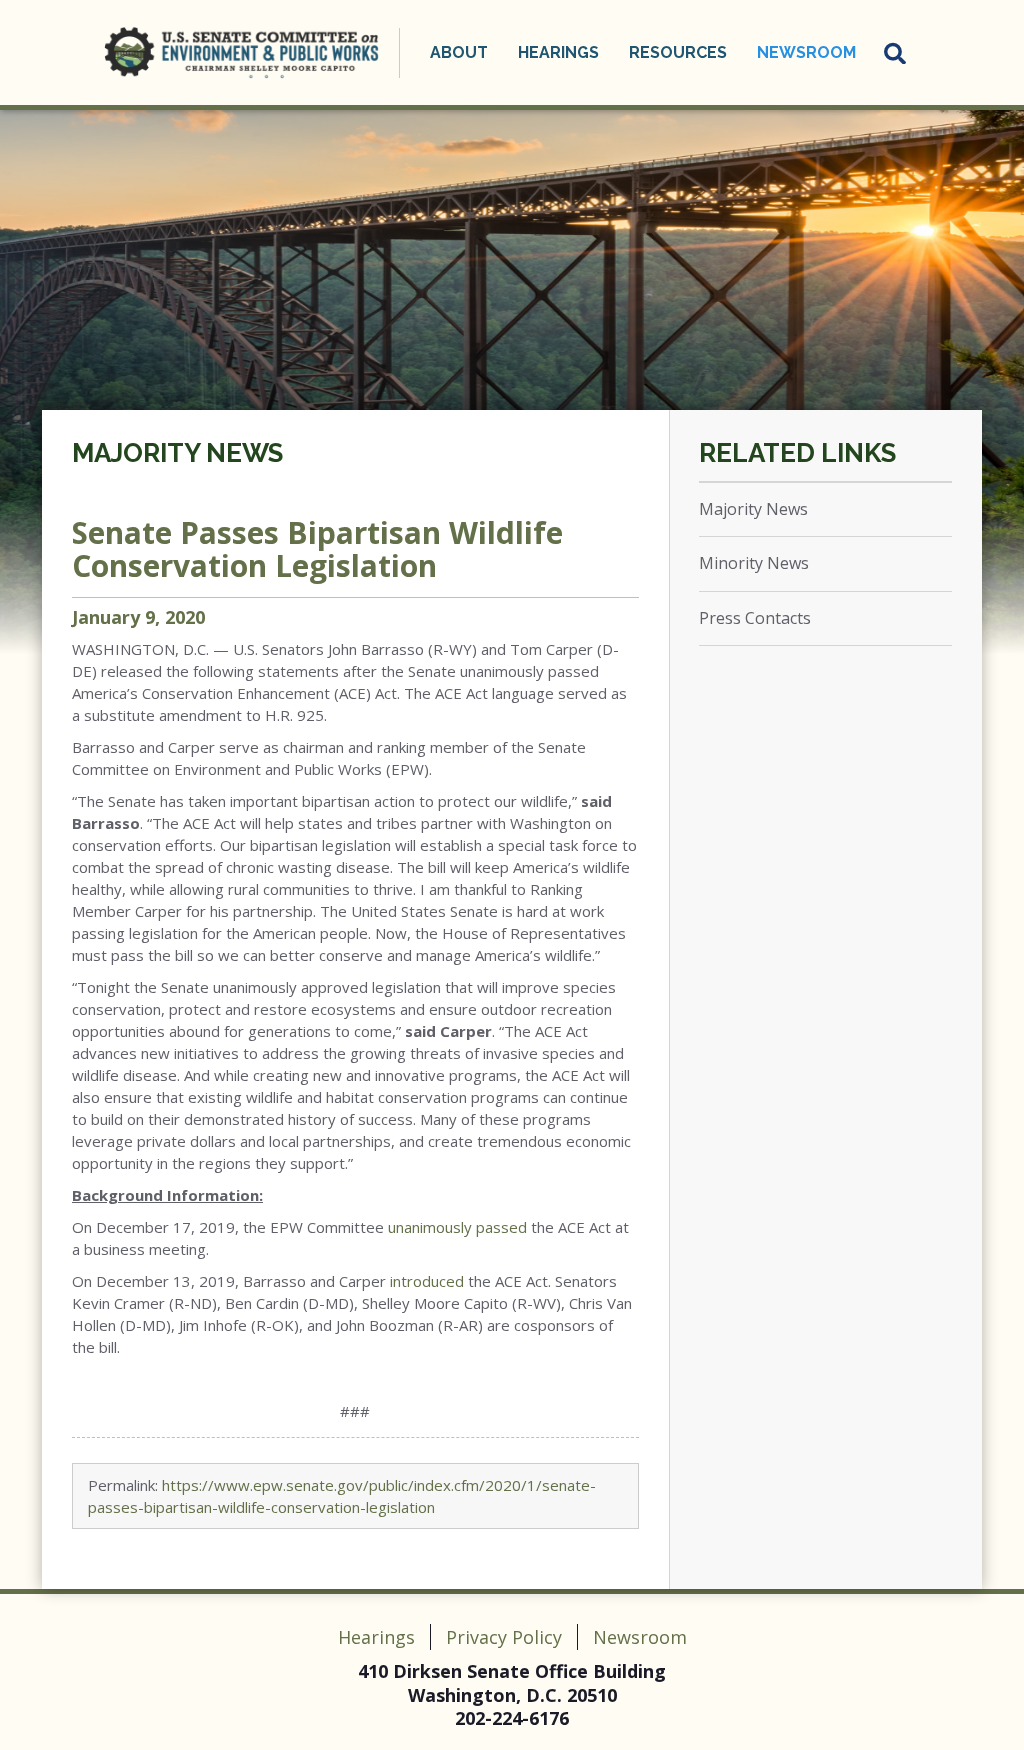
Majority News (177, 453)
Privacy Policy (504, 1637)
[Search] (896, 53)
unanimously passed (457, 1227)
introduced (427, 1281)
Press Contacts (755, 618)
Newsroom (640, 1637)
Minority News (754, 563)
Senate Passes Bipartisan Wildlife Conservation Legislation (317, 549)
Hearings (376, 1637)
